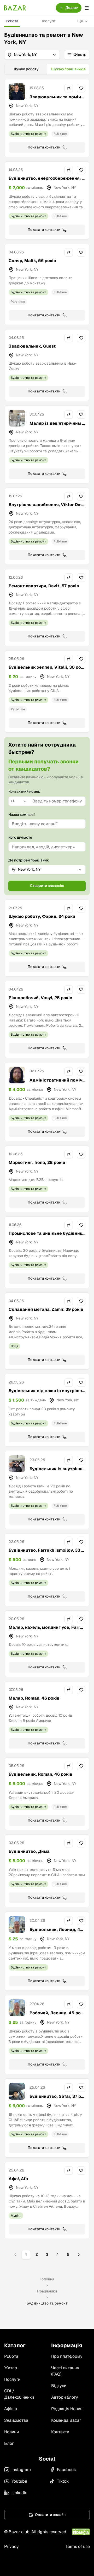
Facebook (66, 2470)
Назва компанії (22, 815)
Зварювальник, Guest (32, 346)
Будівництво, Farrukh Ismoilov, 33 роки (46, 1553)
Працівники (47, 2291)
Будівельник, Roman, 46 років (40, 1774)
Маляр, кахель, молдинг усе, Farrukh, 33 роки (47, 1630)
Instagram (21, 2470)
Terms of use (78, 2546)
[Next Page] (79, 2255)
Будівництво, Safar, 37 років (57, 2099)
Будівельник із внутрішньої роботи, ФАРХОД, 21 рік (57, 1472)
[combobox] (19, 801)
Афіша (11, 2409)
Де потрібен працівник (29, 860)
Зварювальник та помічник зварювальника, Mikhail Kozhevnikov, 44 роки (57, 103)
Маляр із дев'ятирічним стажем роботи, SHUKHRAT (57, 426)
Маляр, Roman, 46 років (34, 1698)
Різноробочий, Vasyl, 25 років (40, 998)
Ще (80, 21)
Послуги (48, 21)
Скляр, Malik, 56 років (32, 261)
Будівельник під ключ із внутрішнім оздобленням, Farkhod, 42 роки (46, 1394)
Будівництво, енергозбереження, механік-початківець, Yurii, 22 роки (47, 181)
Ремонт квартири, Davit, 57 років (44, 586)
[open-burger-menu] (87, 8)
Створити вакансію (47, 886)
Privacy (11, 2546)
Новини (11, 2432)
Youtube (19, 2481)
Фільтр (80, 55)
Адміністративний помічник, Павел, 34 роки (57, 1083)
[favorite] (81, 88)
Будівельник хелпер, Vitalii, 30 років (47, 670)
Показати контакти (44, 147)
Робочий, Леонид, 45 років (57, 2016)
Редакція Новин (67, 2409)
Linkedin (19, 2493)
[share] (69, 88)
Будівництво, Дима (29, 1851)
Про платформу (67, 2356)
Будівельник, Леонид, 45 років (56, 1933)
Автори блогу (65, 2397)
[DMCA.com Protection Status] (81, 2532)
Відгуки (59, 2386)
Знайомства (16, 2420)
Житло (11, 2368)
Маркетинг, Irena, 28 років (37, 1162)
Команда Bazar (66, 2420)
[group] (47, 69)
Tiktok (63, 2481)
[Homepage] (15, 8)
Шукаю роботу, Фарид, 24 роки (42, 916)
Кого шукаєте (20, 837)
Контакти (60, 2432)
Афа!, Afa (18, 2179)
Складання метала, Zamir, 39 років (46, 1309)
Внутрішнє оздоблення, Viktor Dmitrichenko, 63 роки (47, 508)
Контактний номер (24, 791)
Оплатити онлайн (50, 2515)
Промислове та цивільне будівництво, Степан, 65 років (47, 1236)
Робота (12, 21)
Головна (47, 2279)
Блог (9, 2443)
